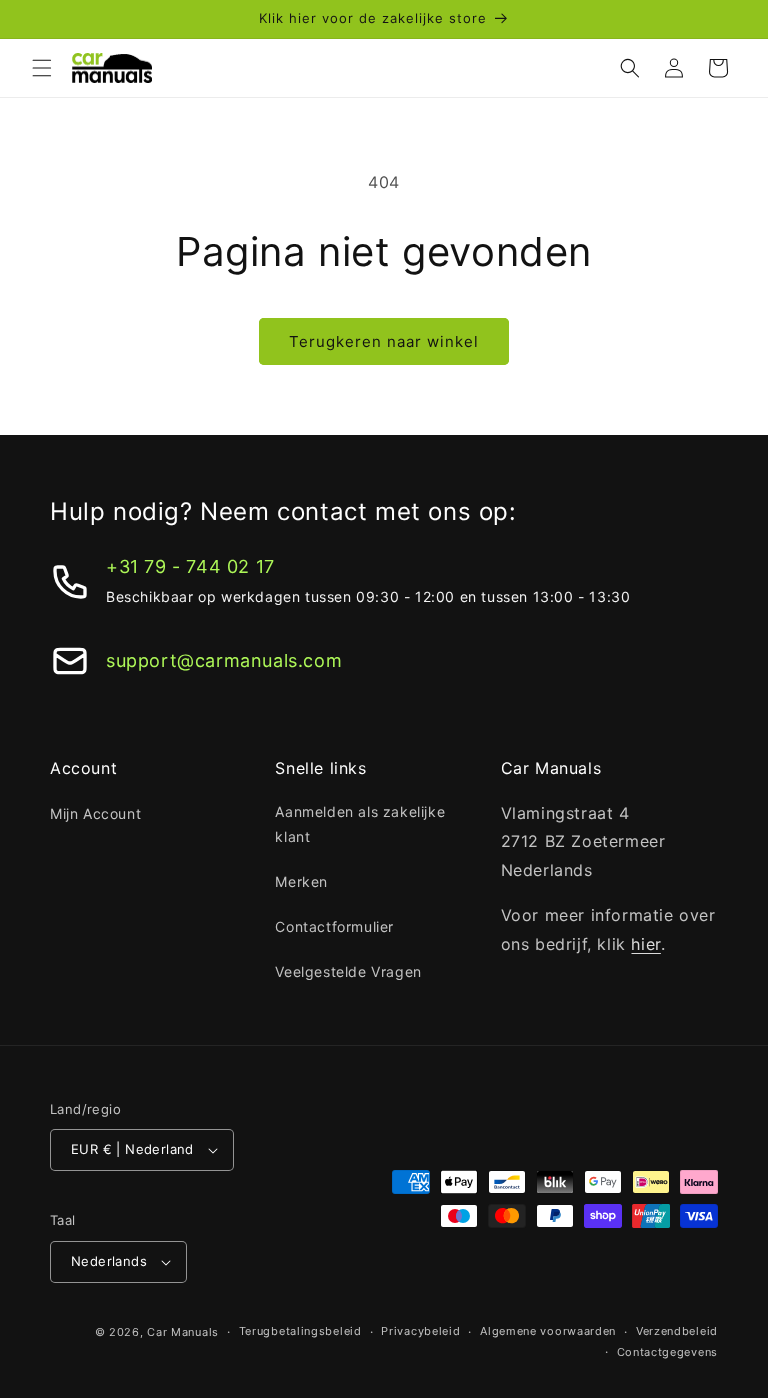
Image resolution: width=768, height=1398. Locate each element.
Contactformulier (334, 926)
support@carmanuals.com (224, 660)
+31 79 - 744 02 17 (190, 566)
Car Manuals (183, 1332)
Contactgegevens (668, 1352)
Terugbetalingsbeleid (300, 1331)
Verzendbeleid (677, 1331)
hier (645, 944)
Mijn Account (95, 813)
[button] (42, 68)
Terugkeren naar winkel (384, 341)
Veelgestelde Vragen (348, 971)
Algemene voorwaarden (548, 1331)
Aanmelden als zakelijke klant (360, 824)
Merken (301, 881)
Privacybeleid (420, 1331)
